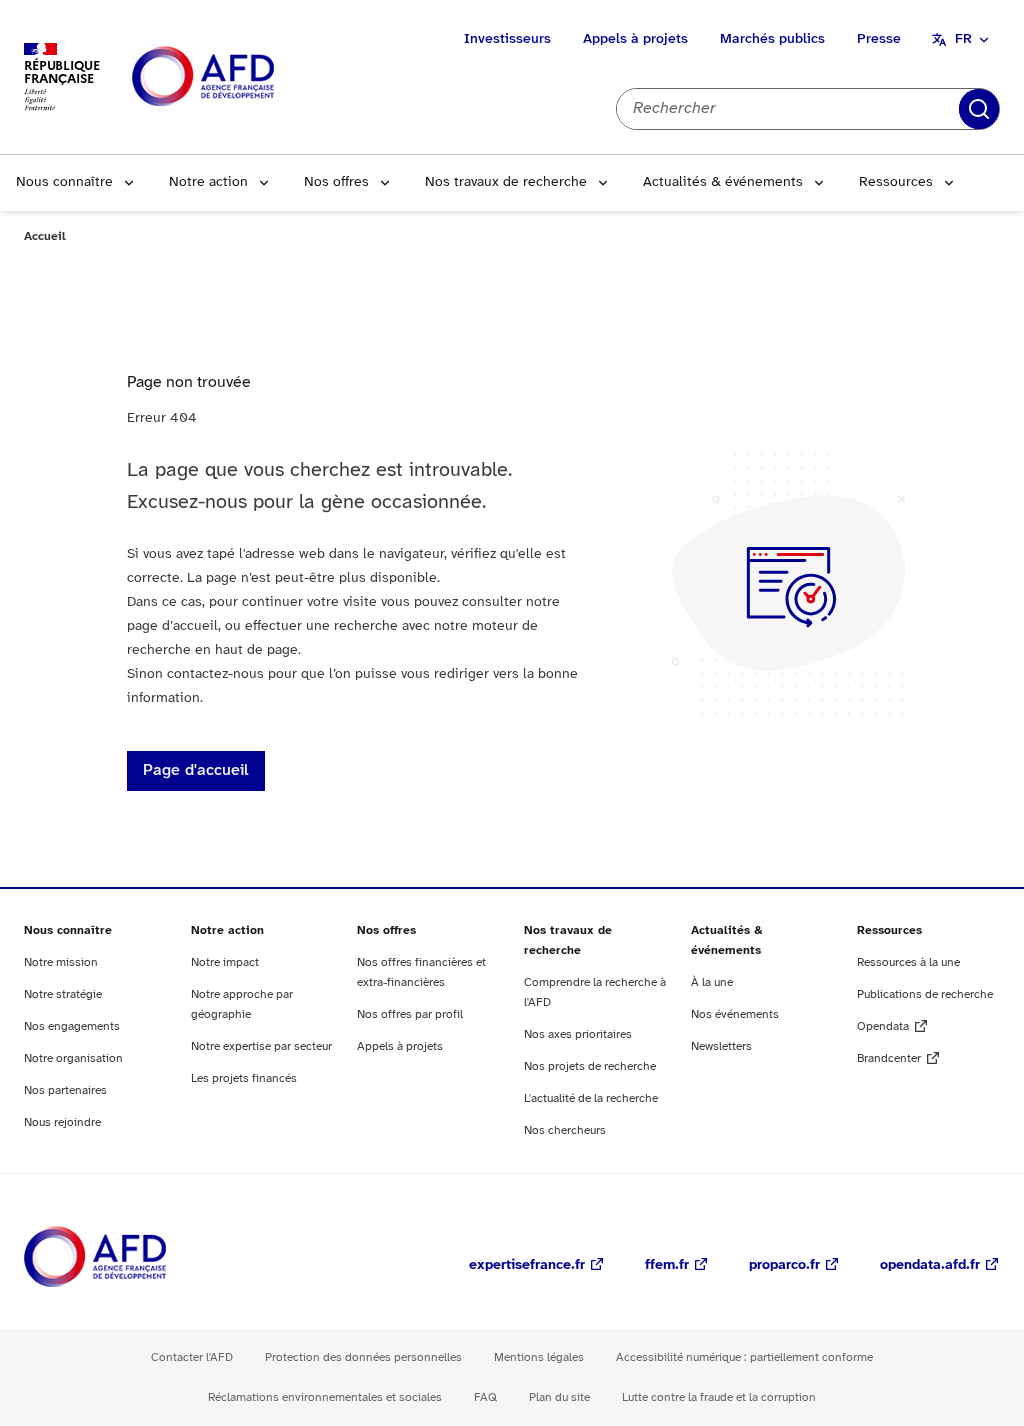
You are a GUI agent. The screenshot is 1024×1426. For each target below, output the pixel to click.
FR (963, 39)
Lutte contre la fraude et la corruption (719, 1397)
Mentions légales (539, 1357)
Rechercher (979, 109)
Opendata (883, 1026)
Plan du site (559, 1397)
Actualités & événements (723, 182)
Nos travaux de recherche (506, 182)
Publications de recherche (925, 994)
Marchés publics (772, 39)
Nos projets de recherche (590, 1066)
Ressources (896, 182)
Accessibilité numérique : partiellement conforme (744, 1357)
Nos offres (336, 182)
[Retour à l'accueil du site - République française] (248, 77)
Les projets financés (244, 1078)
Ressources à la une (908, 962)
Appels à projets (635, 39)
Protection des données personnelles (363, 1357)
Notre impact (225, 962)
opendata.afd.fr (930, 1265)
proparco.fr (784, 1265)
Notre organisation (73, 1058)
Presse (879, 39)
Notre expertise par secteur (261, 1046)
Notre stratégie (63, 994)
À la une (712, 982)
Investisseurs (507, 39)
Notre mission (61, 962)
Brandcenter (889, 1058)
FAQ (485, 1397)
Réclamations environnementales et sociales (325, 1397)
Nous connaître (64, 182)
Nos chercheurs (565, 1130)
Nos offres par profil (410, 1014)
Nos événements (735, 1014)
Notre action (208, 182)
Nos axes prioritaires (578, 1034)
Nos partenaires (65, 1090)
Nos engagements (72, 1026)
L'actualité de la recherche (591, 1098)
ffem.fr (667, 1265)
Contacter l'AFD (192, 1357)
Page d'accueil (196, 770)
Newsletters (721, 1046)
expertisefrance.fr (527, 1265)
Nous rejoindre (62, 1122)
